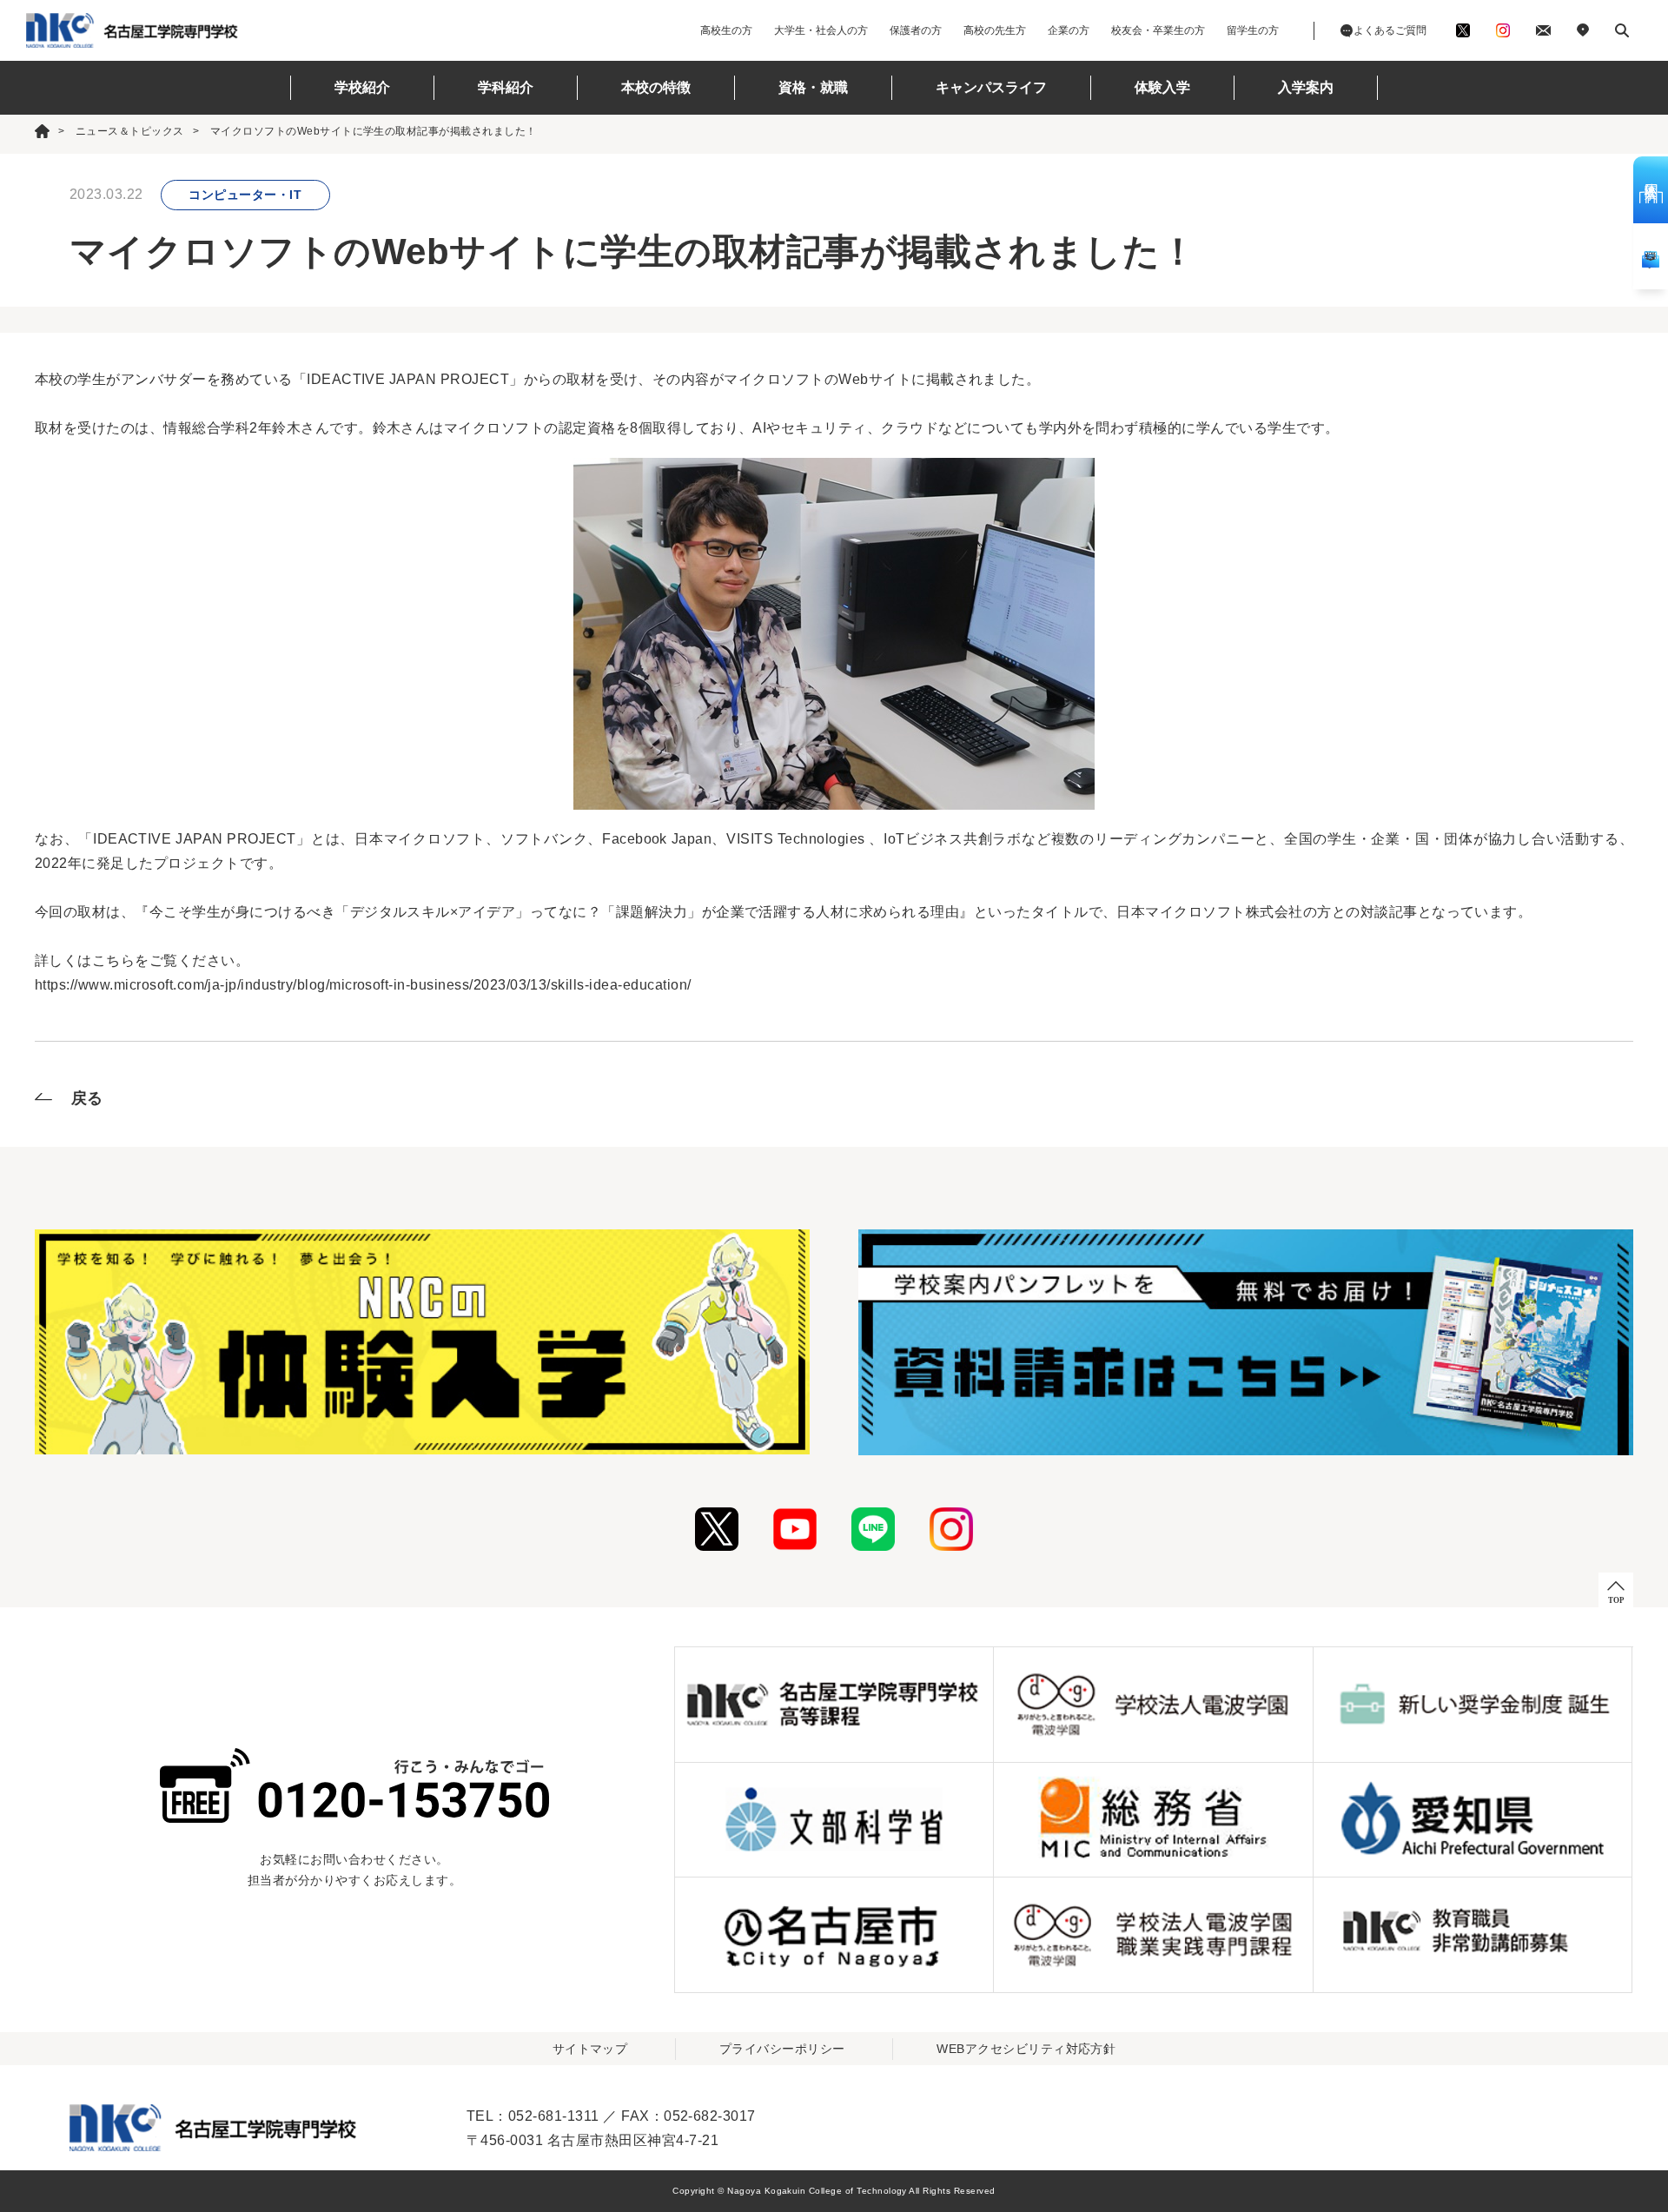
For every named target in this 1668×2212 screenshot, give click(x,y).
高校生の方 (726, 30)
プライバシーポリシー (782, 2049)
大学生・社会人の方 (821, 30)
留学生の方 (1253, 30)
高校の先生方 (995, 30)
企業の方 (1069, 30)
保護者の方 (916, 30)
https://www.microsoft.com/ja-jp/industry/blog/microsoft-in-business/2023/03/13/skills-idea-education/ (363, 985)
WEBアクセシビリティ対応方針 (1026, 2049)
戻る (87, 1098)
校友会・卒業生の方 (1158, 30)
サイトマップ (590, 2049)
